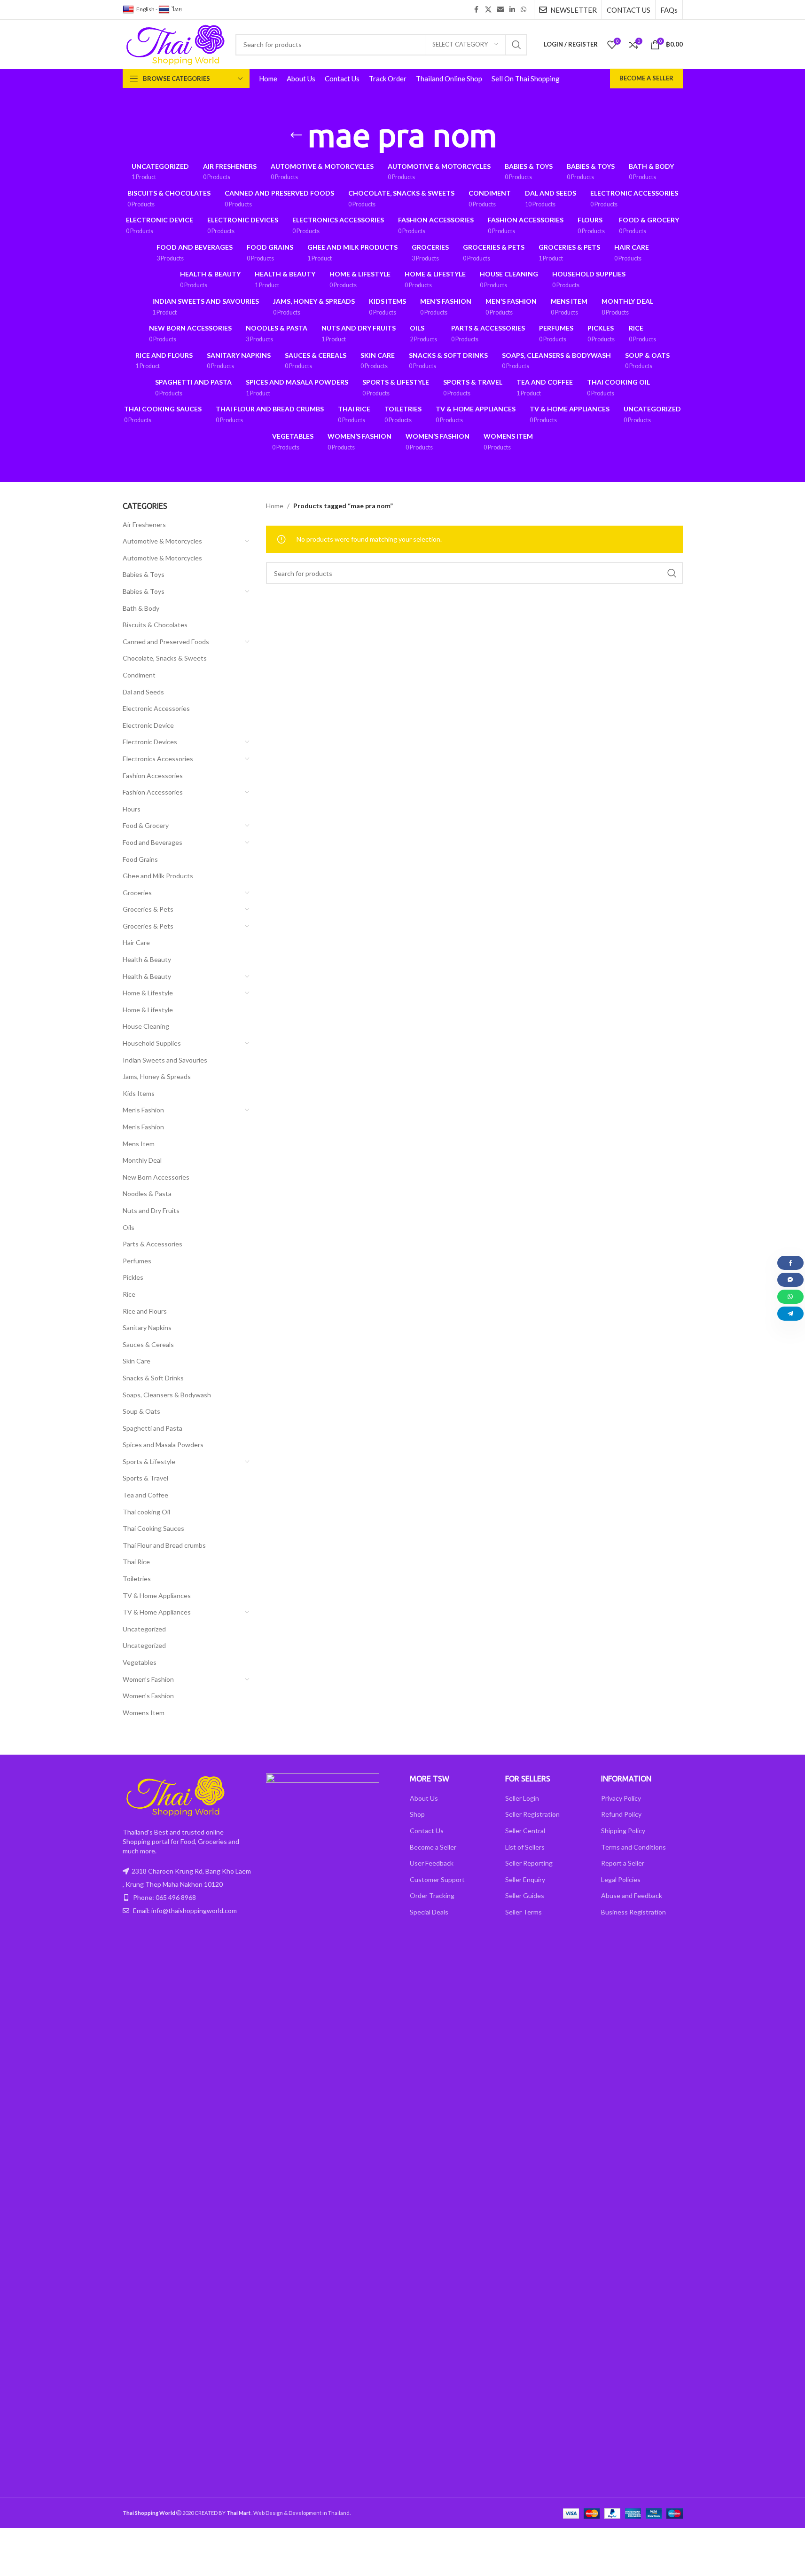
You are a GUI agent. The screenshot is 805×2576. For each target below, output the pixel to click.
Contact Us (427, 1831)
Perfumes (137, 1261)
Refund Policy (621, 1814)
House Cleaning (146, 1026)
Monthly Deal (142, 1160)
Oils (129, 1227)
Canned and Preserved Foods (166, 642)
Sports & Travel (145, 1478)
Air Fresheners (144, 524)
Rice (129, 1294)
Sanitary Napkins (147, 1327)
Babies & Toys (144, 574)
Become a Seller (646, 78)
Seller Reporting (529, 1863)
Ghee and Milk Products (158, 876)
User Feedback (432, 1863)
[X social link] (488, 10)
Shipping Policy (623, 1831)
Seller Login (522, 1798)
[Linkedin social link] (512, 10)
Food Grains (140, 859)
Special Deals (429, 1912)
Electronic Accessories (156, 708)
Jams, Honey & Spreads (157, 1076)
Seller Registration (532, 1814)
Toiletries (137, 1579)
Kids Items (139, 1093)
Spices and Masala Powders (163, 1445)
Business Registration (633, 1912)
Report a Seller (623, 1863)
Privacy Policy (621, 1798)
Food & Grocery (146, 825)
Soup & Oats (141, 1411)
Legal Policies (621, 1879)
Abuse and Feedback (632, 1895)
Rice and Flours (145, 1311)
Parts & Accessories (152, 1244)
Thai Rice (136, 1562)
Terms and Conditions (633, 1847)
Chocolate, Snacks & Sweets (165, 658)
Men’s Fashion (143, 1110)
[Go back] (296, 135)
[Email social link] (500, 10)
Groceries (137, 893)
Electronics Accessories (158, 759)
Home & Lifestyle (148, 993)
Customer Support (437, 1879)
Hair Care (136, 942)
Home (275, 506)
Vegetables (140, 1662)
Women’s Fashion (148, 1679)
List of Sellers (525, 1847)
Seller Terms (524, 1912)
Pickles (133, 1277)
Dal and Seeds (143, 692)
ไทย (177, 9)
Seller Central (525, 1831)
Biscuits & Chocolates (155, 625)
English (145, 9)
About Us (424, 1798)
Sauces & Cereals (148, 1344)
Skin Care (137, 1361)
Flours (132, 809)
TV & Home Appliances (157, 1595)
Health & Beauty (147, 959)
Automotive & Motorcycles (162, 541)
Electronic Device (148, 725)
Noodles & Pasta (147, 1193)
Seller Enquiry (525, 1879)
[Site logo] (174, 43)
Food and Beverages (152, 842)
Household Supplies (152, 1043)
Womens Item (144, 1713)
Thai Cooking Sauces (153, 1528)
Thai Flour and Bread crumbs (164, 1545)
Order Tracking (432, 1895)
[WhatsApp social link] (524, 10)
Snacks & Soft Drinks (153, 1378)
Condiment (139, 675)
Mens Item (139, 1144)
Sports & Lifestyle (149, 1461)
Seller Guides (525, 1895)
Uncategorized (144, 1629)
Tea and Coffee (145, 1495)
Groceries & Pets (148, 909)
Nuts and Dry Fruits (151, 1210)
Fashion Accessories (153, 776)
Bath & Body (141, 608)
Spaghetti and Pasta (152, 1428)
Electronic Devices (150, 742)
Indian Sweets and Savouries (165, 1060)
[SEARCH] (516, 45)
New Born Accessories (156, 1177)
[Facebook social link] (477, 10)
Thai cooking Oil (146, 1512)
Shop (417, 1814)
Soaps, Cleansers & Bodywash (167, 1395)
